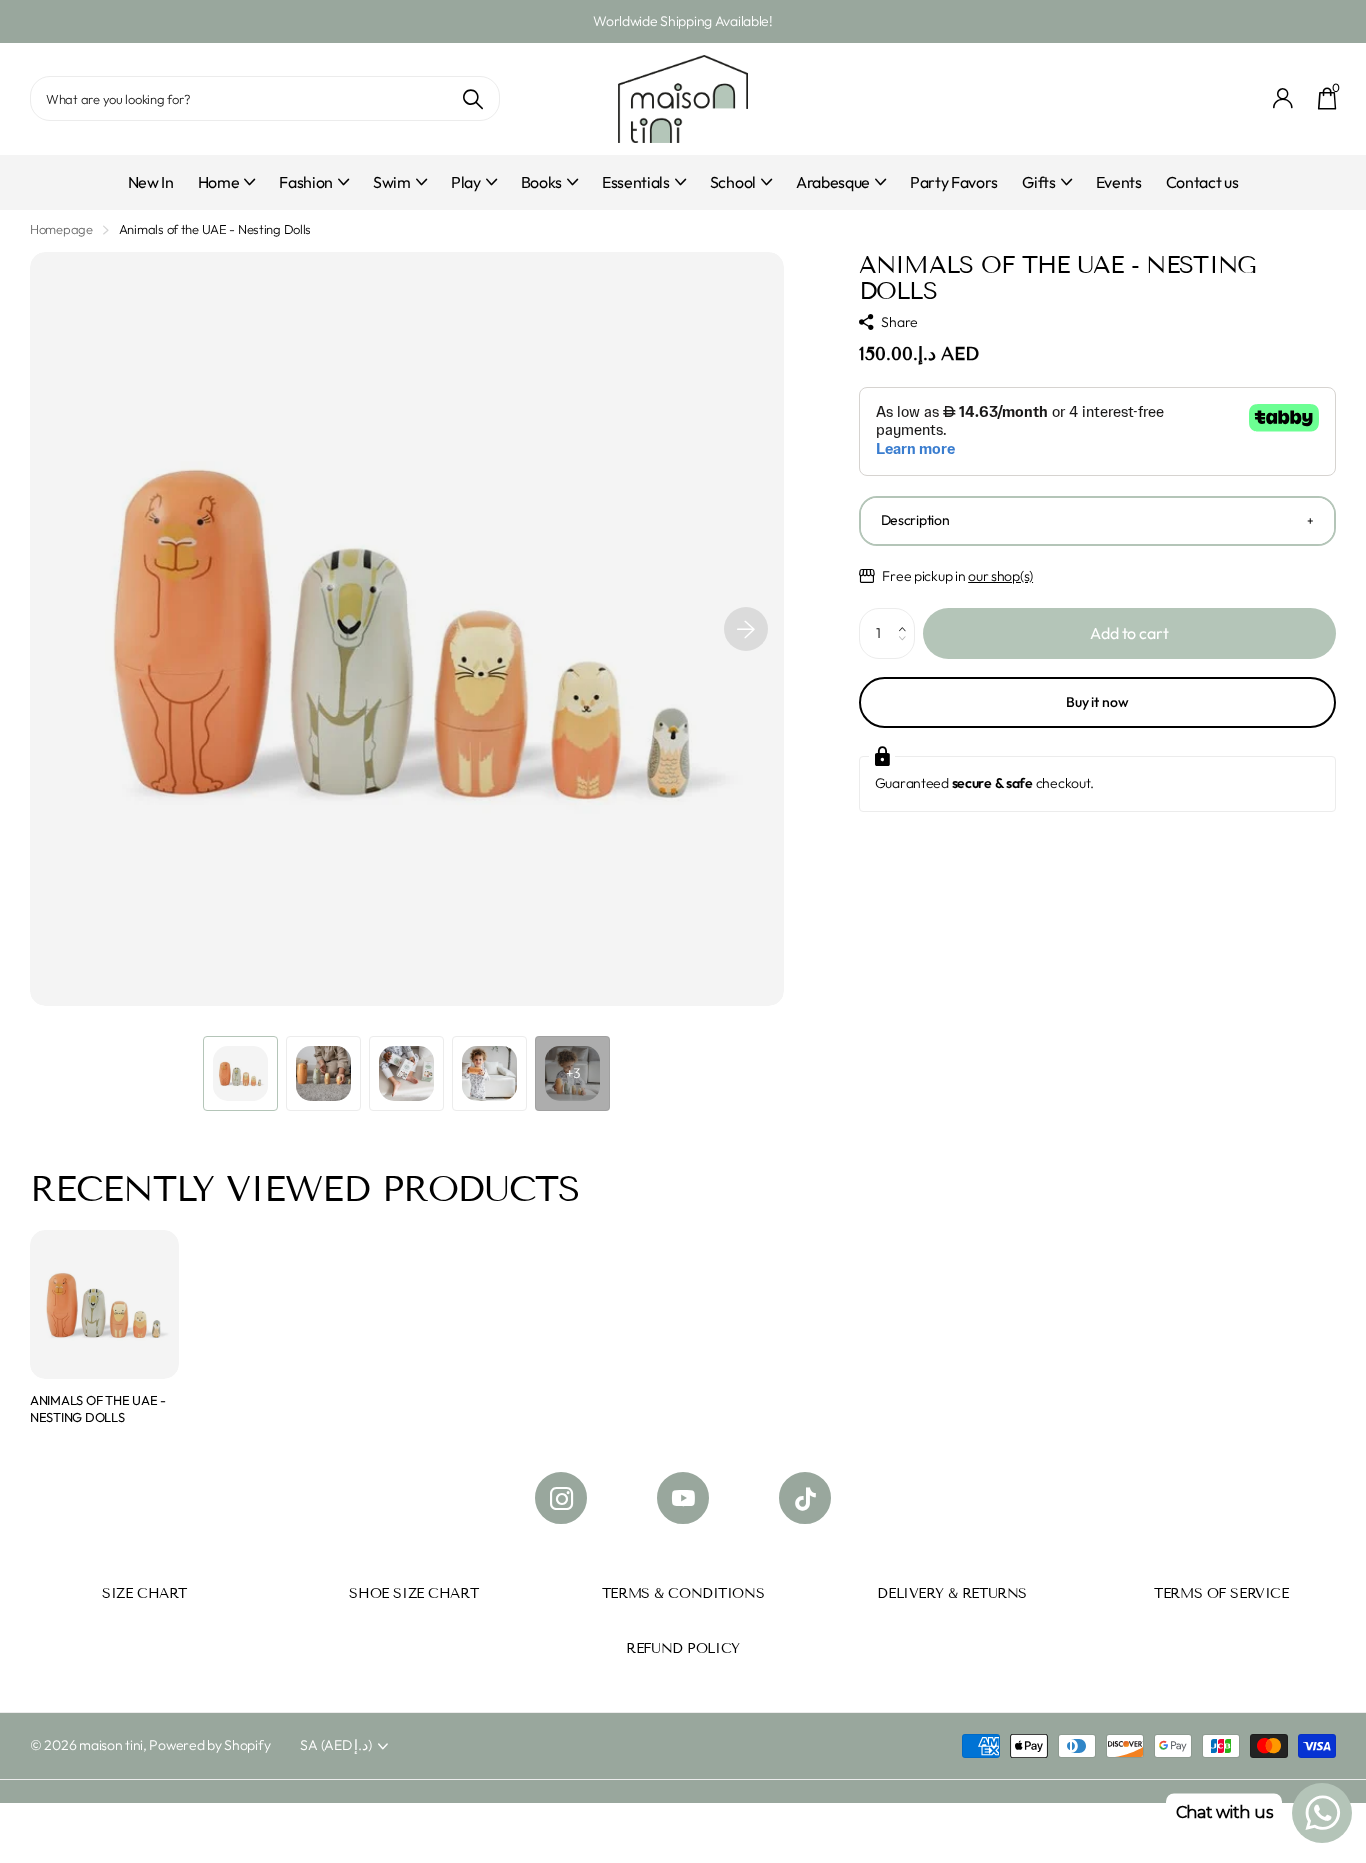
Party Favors (954, 182)
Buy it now (1097, 702)
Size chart (144, 1593)
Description (915, 520)
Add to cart (1129, 633)
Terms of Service (1221, 1593)
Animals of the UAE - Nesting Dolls (98, 1408)
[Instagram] (561, 1498)
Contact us (1202, 182)
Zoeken (472, 98)
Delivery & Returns (951, 1593)
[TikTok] (805, 1498)
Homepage (61, 229)
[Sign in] (1283, 98)
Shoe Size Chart (413, 1593)
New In (151, 182)
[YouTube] (683, 1498)
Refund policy (683, 1648)
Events (1119, 182)
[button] (746, 629)
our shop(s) (1000, 576)
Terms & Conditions (683, 1593)
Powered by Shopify (209, 1745)
